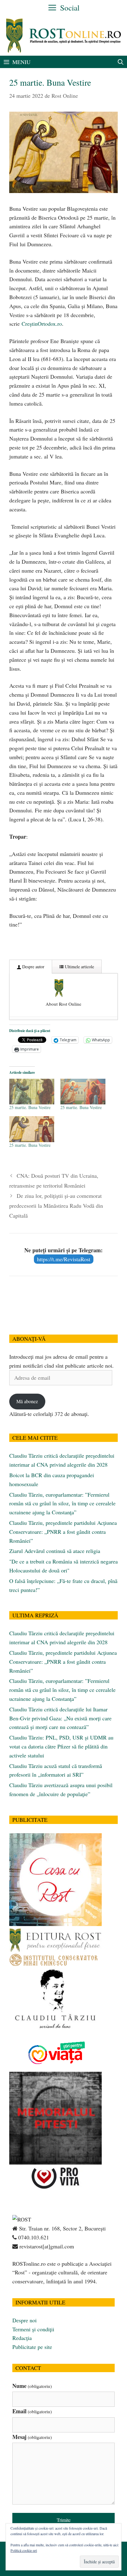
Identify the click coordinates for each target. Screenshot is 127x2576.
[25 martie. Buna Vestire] (32, 1092)
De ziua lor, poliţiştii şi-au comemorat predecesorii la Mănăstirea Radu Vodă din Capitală (56, 1206)
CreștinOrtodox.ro (42, 324)
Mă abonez (27, 1401)
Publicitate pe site (32, 2347)
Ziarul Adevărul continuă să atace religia (55, 1551)
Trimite (64, 2520)
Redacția (22, 2338)
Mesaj (32, 2437)
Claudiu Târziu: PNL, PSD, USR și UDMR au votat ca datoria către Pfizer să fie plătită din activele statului (61, 1746)
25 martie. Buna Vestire (30, 1107)
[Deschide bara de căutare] (121, 62)
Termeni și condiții (33, 2329)
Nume (32, 2386)
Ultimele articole (79, 967)
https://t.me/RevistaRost (64, 1259)
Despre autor (33, 967)
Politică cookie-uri (24, 2550)
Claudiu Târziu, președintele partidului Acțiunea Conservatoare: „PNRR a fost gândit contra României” (63, 1532)
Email (32, 2411)
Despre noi (25, 2320)
